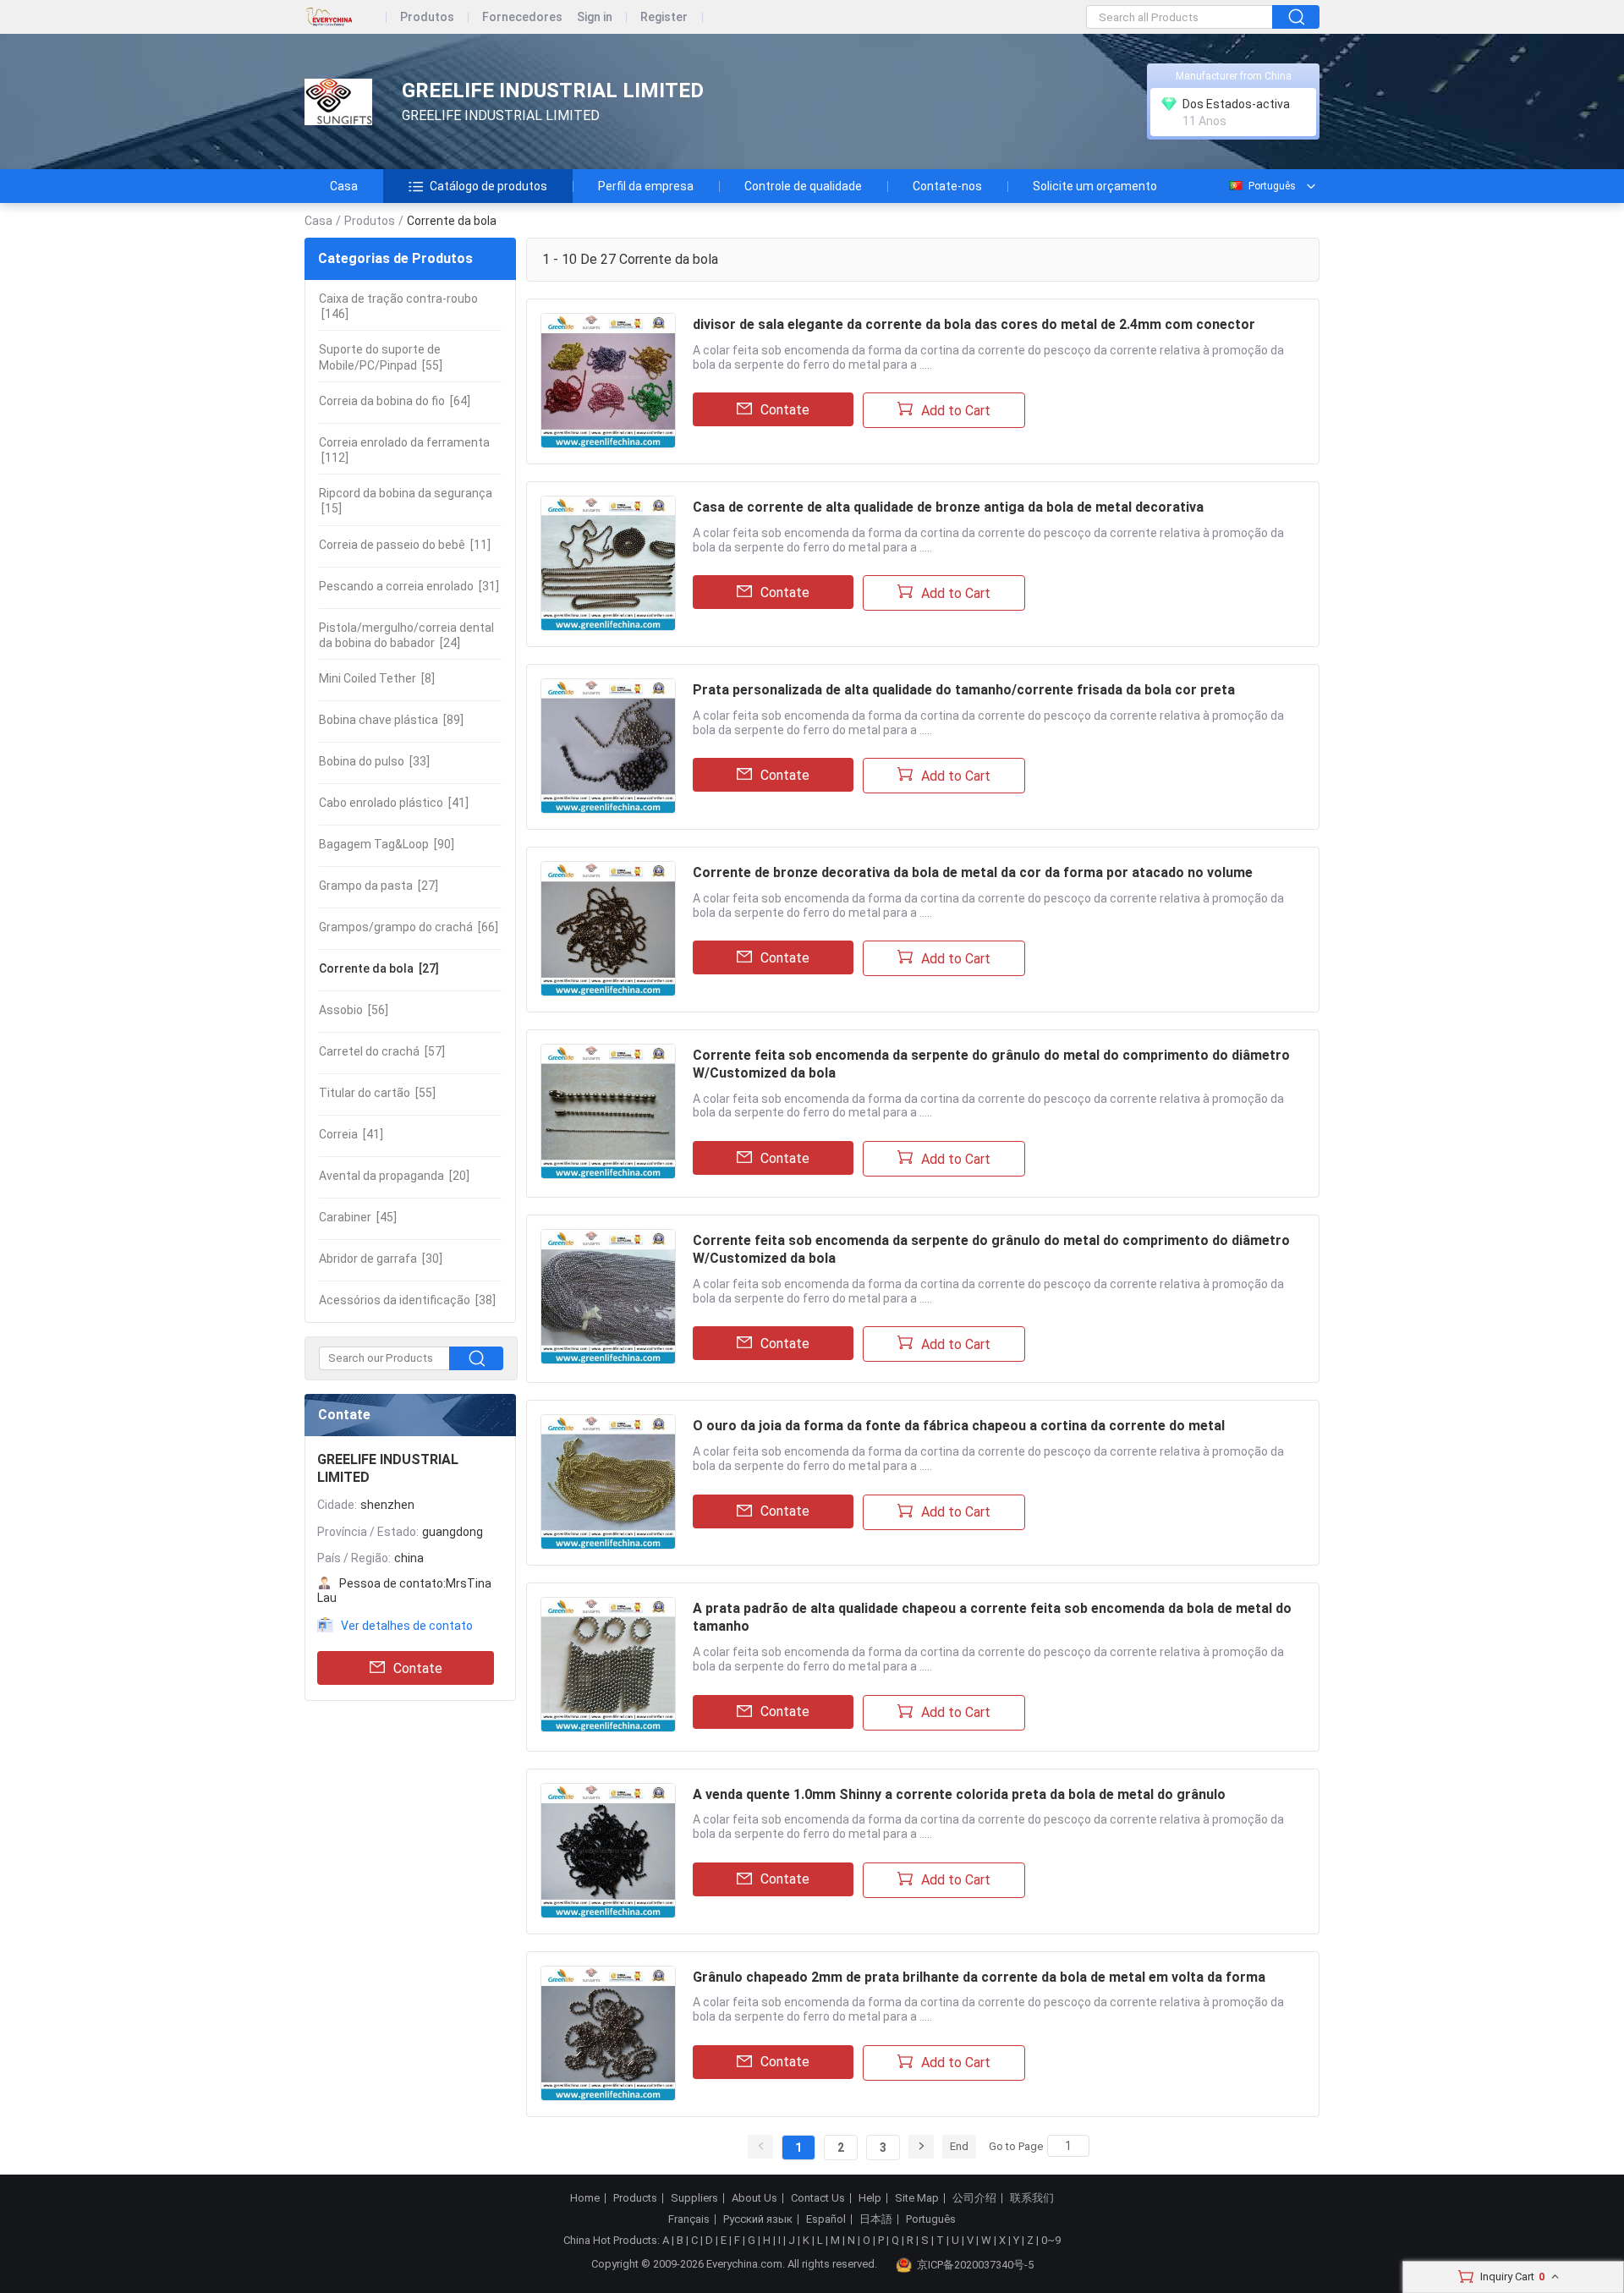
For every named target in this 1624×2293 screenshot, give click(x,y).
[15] (406, 501)
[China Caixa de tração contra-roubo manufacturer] (338, 102)
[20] (394, 1176)
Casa (344, 186)
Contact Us (818, 2198)
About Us (754, 2198)
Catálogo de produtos (488, 186)
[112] (404, 450)
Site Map (917, 2198)
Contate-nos (947, 186)
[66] (409, 927)
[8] (377, 678)
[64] (395, 401)
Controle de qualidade (803, 186)
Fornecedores (522, 17)
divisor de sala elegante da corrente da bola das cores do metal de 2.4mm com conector (974, 324)
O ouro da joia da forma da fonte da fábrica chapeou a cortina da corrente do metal (959, 1426)
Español (826, 2219)
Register (664, 17)
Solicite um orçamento (1095, 186)
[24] (406, 635)
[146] (398, 306)
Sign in (595, 17)
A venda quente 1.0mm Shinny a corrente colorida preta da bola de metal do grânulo (959, 1794)
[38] (407, 1300)
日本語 (876, 2219)
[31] (409, 586)
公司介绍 (974, 2198)
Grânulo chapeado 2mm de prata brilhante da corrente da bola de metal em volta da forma (979, 1977)
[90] (387, 844)
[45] (358, 1217)
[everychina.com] (346, 17)
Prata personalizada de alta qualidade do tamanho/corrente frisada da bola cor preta (964, 690)
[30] (381, 1259)
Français (689, 2219)
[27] (379, 886)
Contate (418, 1668)
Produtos (427, 17)
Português (1272, 186)
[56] (354, 1010)
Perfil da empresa (646, 186)
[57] (382, 1051)
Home (585, 2198)
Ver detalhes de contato (407, 1626)
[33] (374, 761)
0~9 (1051, 2240)
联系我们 (1032, 2198)
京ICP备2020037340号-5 (975, 2265)
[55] (381, 357)
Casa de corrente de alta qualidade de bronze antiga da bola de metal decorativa (948, 507)
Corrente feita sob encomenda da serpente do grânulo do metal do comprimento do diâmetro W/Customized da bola (991, 1064)
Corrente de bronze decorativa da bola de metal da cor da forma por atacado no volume (973, 872)
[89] (391, 720)
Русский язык (758, 2219)
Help (870, 2198)
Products (635, 2198)
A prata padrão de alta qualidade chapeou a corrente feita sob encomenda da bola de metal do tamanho (992, 1617)
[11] (405, 545)
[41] (394, 803)
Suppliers (694, 2198)
